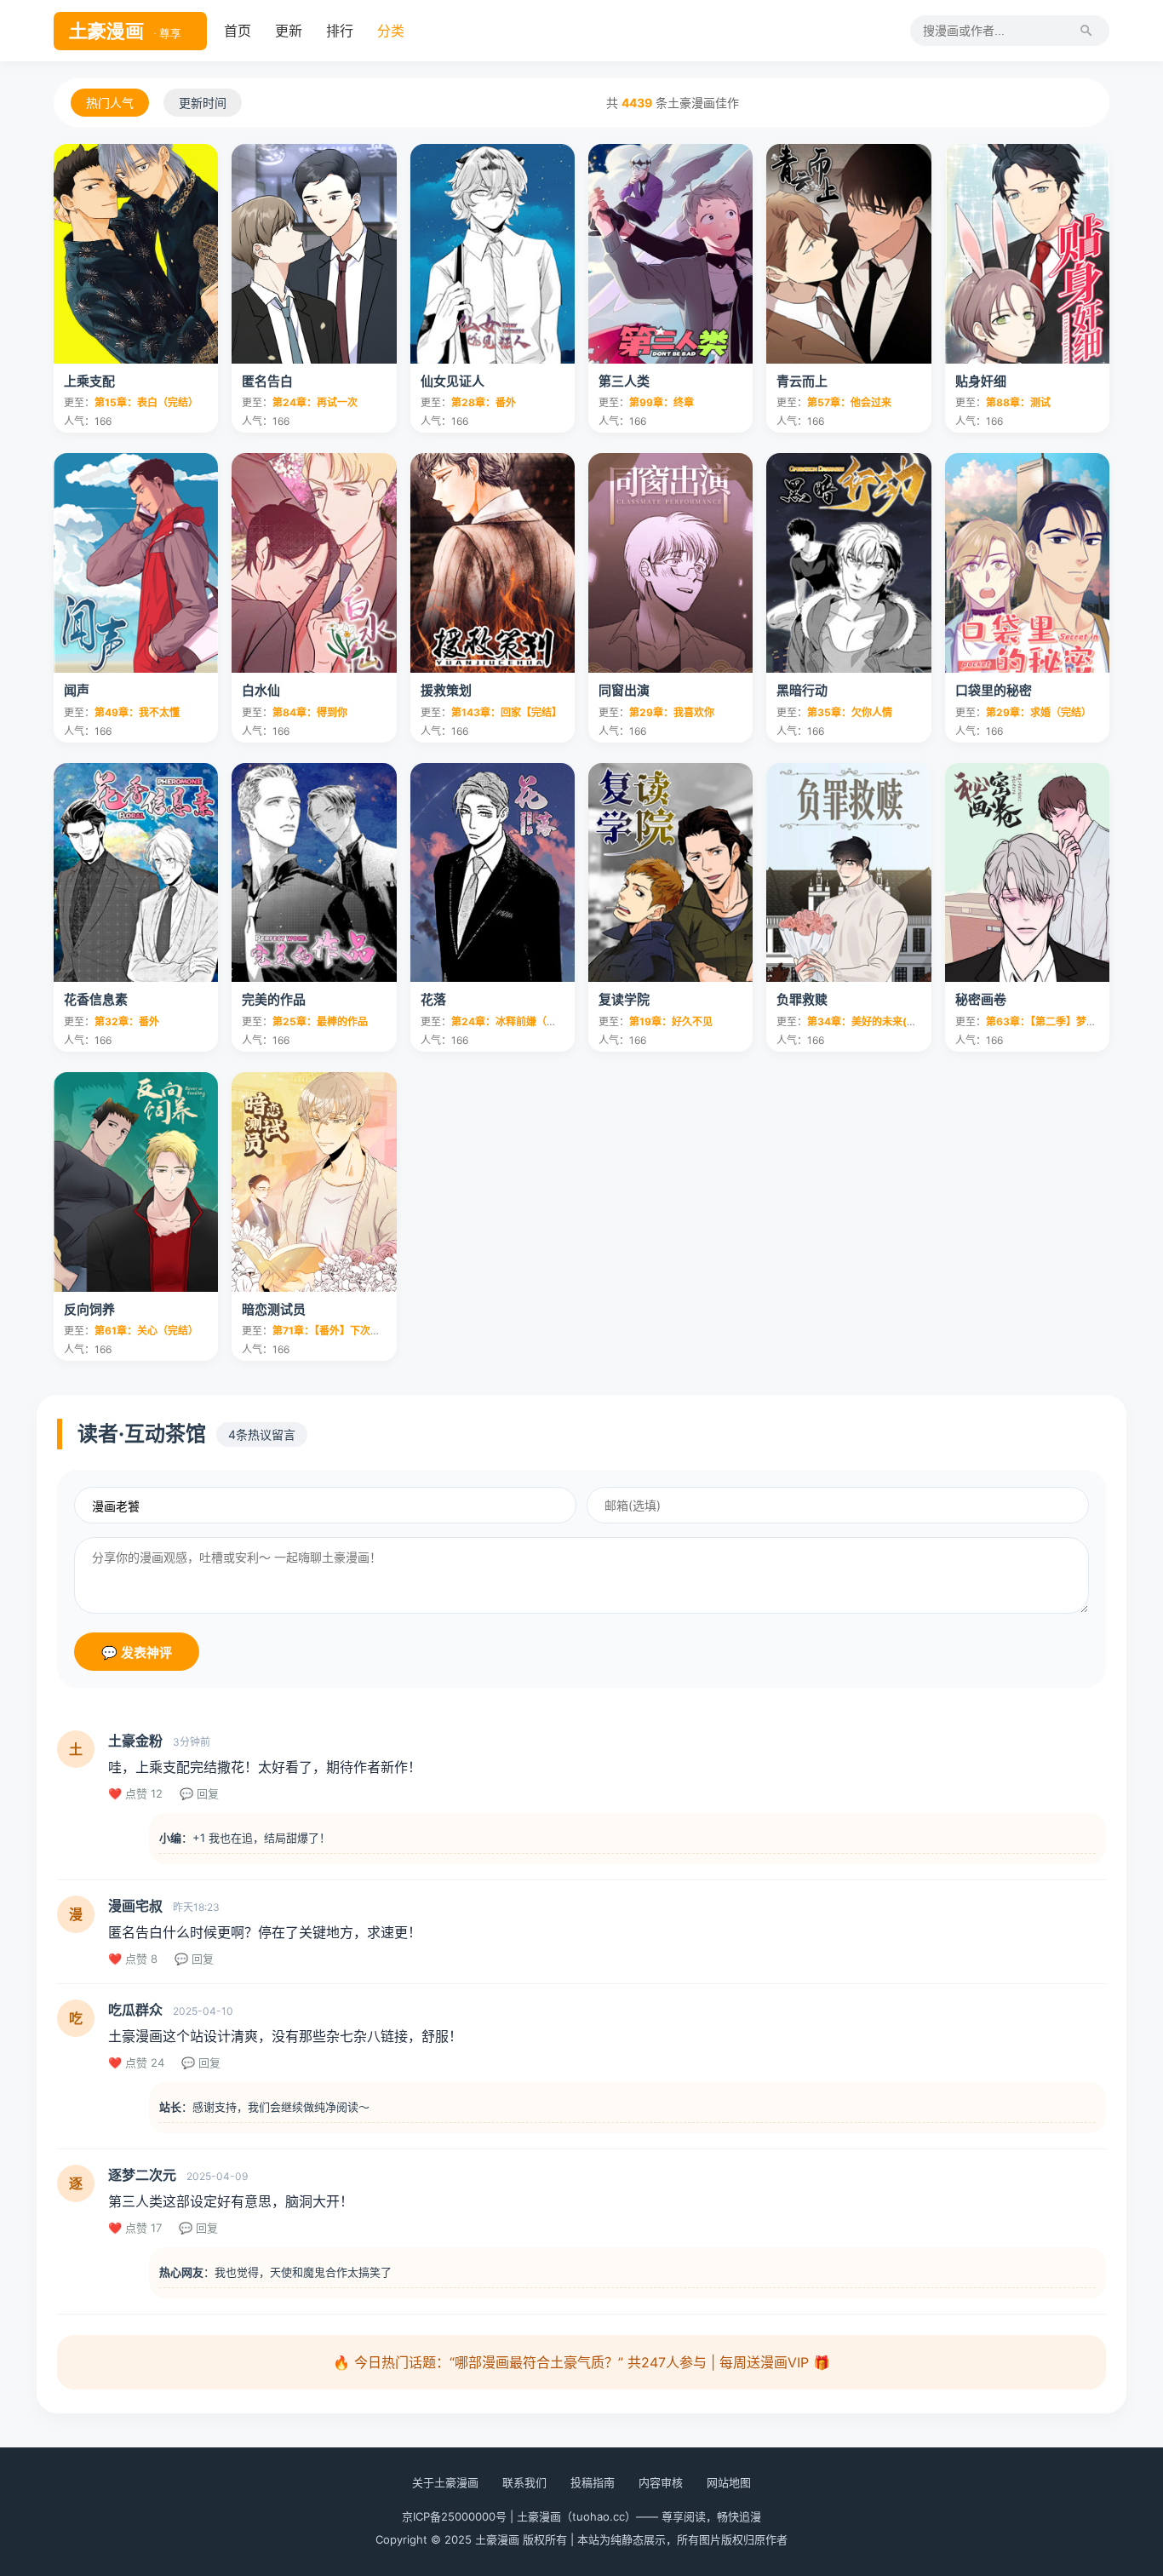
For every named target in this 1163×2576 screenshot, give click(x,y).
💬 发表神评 (137, 1652)
